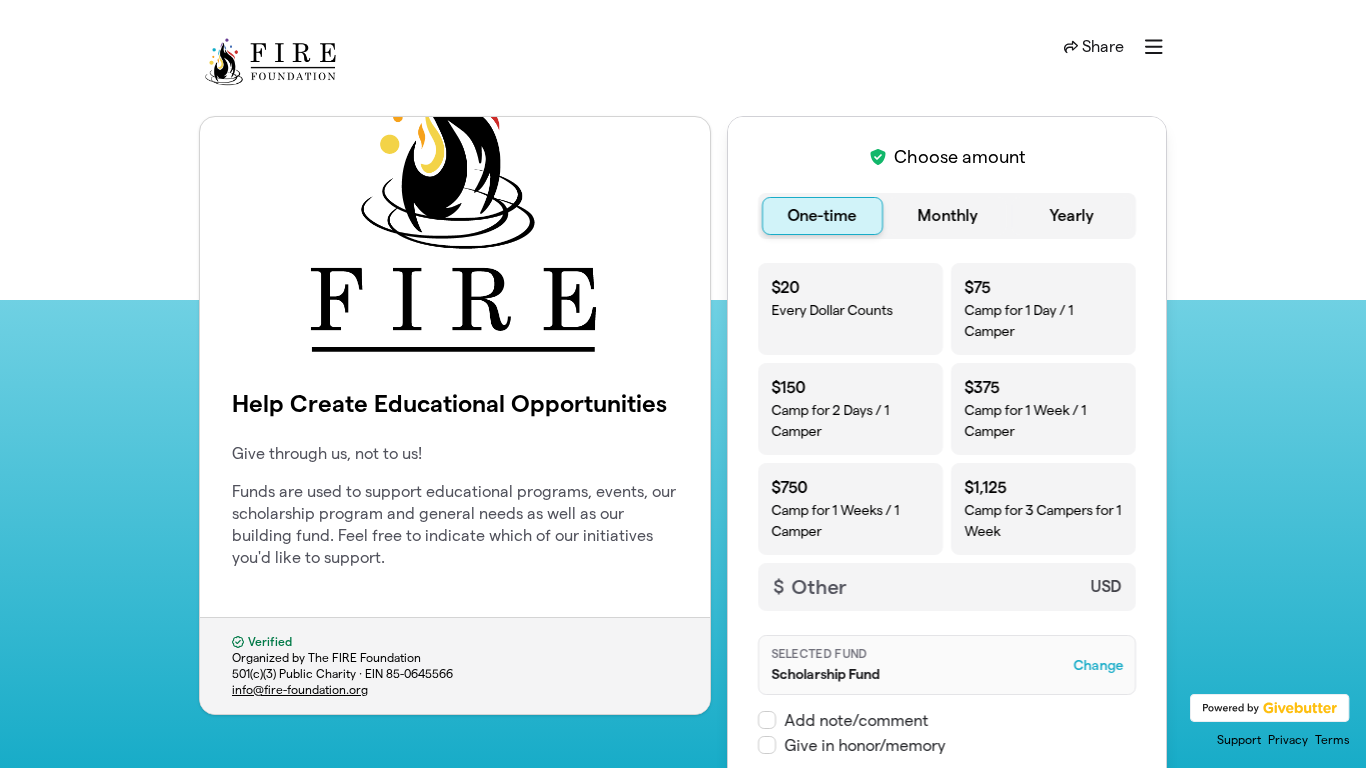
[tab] (822, 216)
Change (1098, 665)
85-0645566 (419, 673)
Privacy (1288, 739)
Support (1239, 739)
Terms (1332, 739)
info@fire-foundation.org (300, 689)
